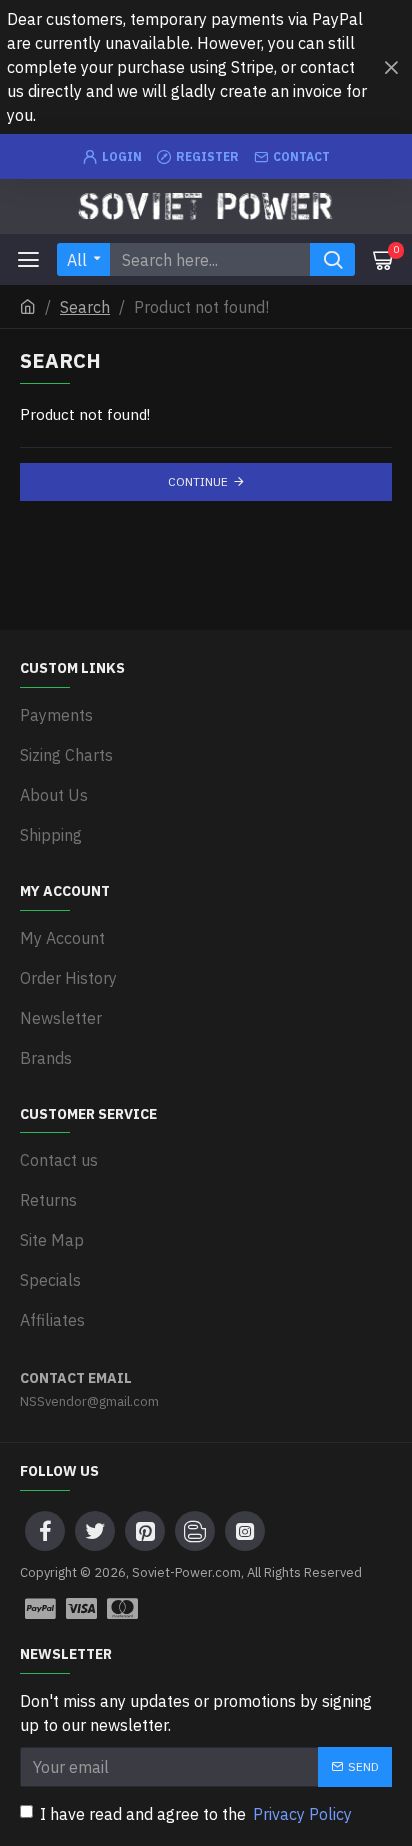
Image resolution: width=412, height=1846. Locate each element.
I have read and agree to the (196, 1814)
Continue (198, 481)
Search (85, 307)
